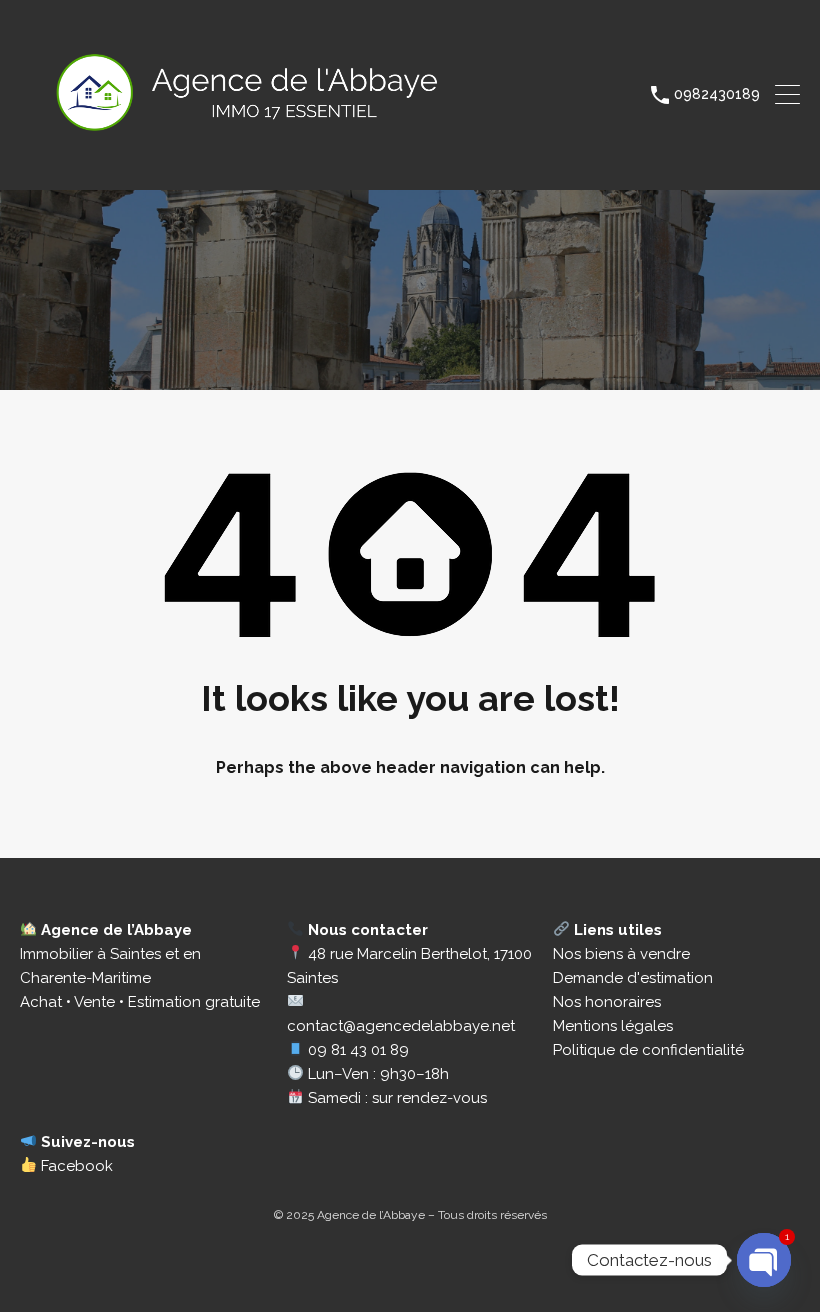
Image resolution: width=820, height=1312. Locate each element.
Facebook (75, 1166)
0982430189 (717, 94)
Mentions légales (613, 1026)
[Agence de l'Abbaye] (292, 166)
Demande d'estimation (633, 978)
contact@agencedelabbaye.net (401, 1026)
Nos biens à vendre (621, 954)
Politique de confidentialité (648, 1050)
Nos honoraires (607, 1002)
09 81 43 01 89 (358, 1050)
